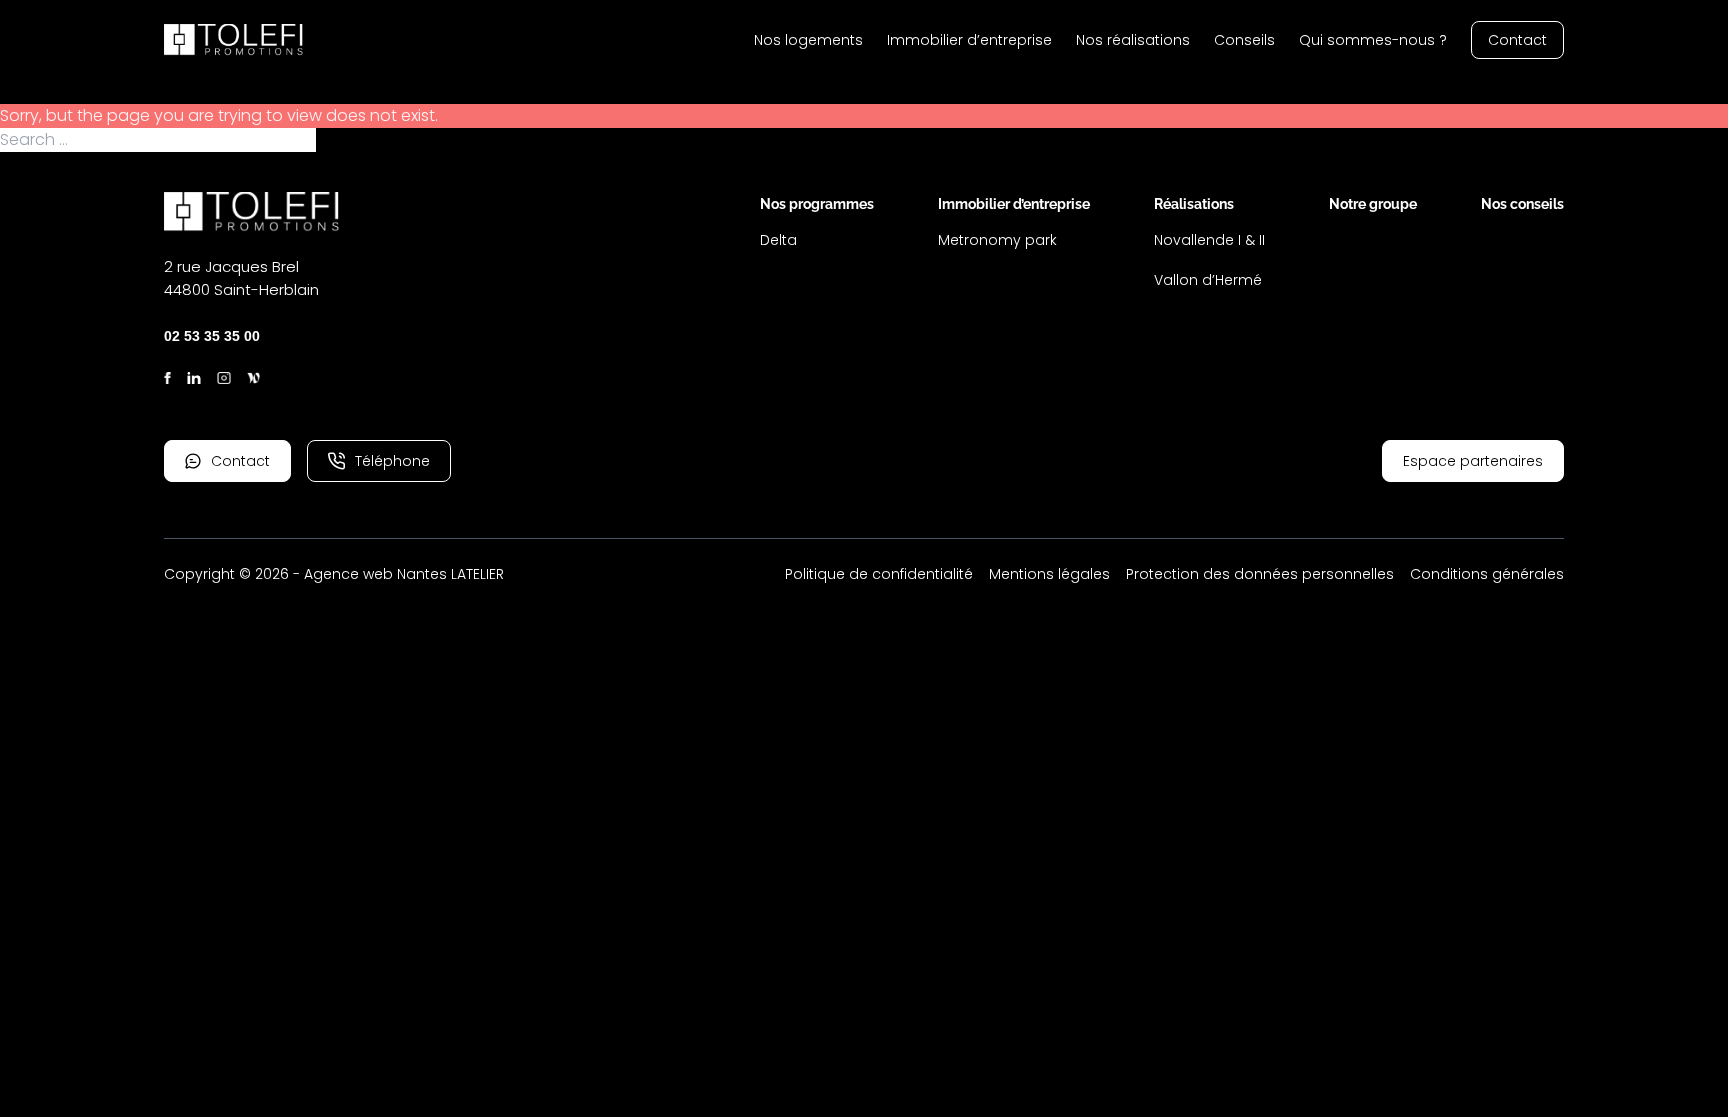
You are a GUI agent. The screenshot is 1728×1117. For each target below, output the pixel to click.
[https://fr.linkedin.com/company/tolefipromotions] (194, 378)
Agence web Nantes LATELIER (404, 574)
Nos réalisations (1133, 40)
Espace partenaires (1473, 461)
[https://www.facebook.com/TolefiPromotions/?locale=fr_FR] (167, 378)
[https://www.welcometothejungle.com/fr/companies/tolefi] (254, 378)
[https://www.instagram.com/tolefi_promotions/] (224, 378)
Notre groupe (1373, 204)
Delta (778, 240)
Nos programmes (817, 204)
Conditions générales (1487, 574)
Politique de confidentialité (879, 574)
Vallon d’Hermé (1208, 280)
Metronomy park (997, 240)
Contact (1517, 40)
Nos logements (808, 40)
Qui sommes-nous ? (1373, 40)
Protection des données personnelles (1260, 574)
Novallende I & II (1209, 240)
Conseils (1244, 40)
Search (345, 140)
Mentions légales (1049, 574)
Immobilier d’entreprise (969, 40)
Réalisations (1194, 204)
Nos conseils (1522, 204)
